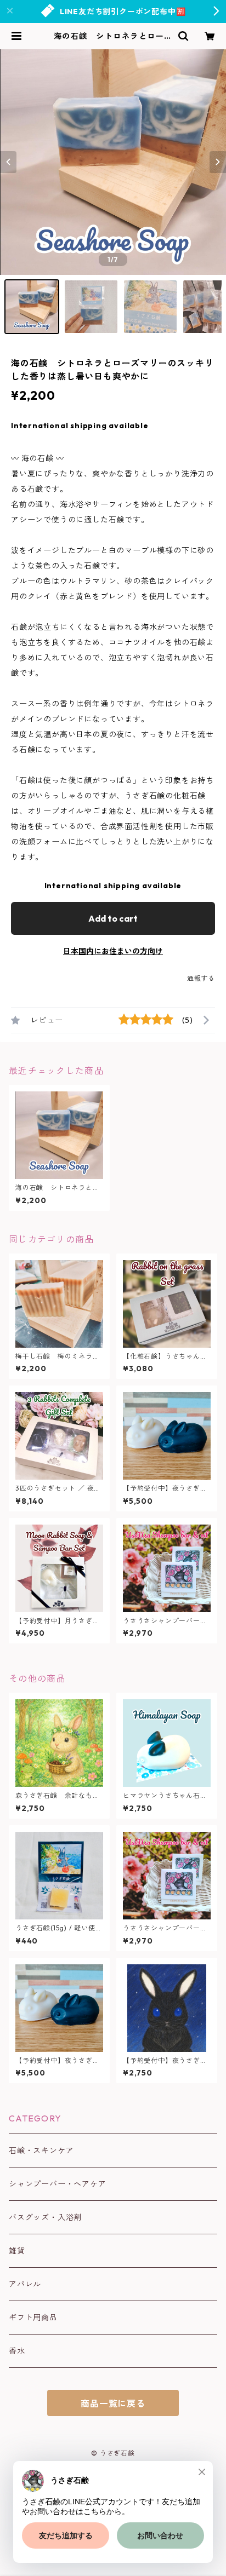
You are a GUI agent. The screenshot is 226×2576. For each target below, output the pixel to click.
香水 (17, 2351)
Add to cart (113, 918)
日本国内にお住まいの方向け (113, 951)
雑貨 (17, 2251)
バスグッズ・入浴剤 (45, 2217)
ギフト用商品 (33, 2318)
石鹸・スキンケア (41, 2150)
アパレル (25, 2284)
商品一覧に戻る (113, 2404)
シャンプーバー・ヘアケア (58, 2184)
